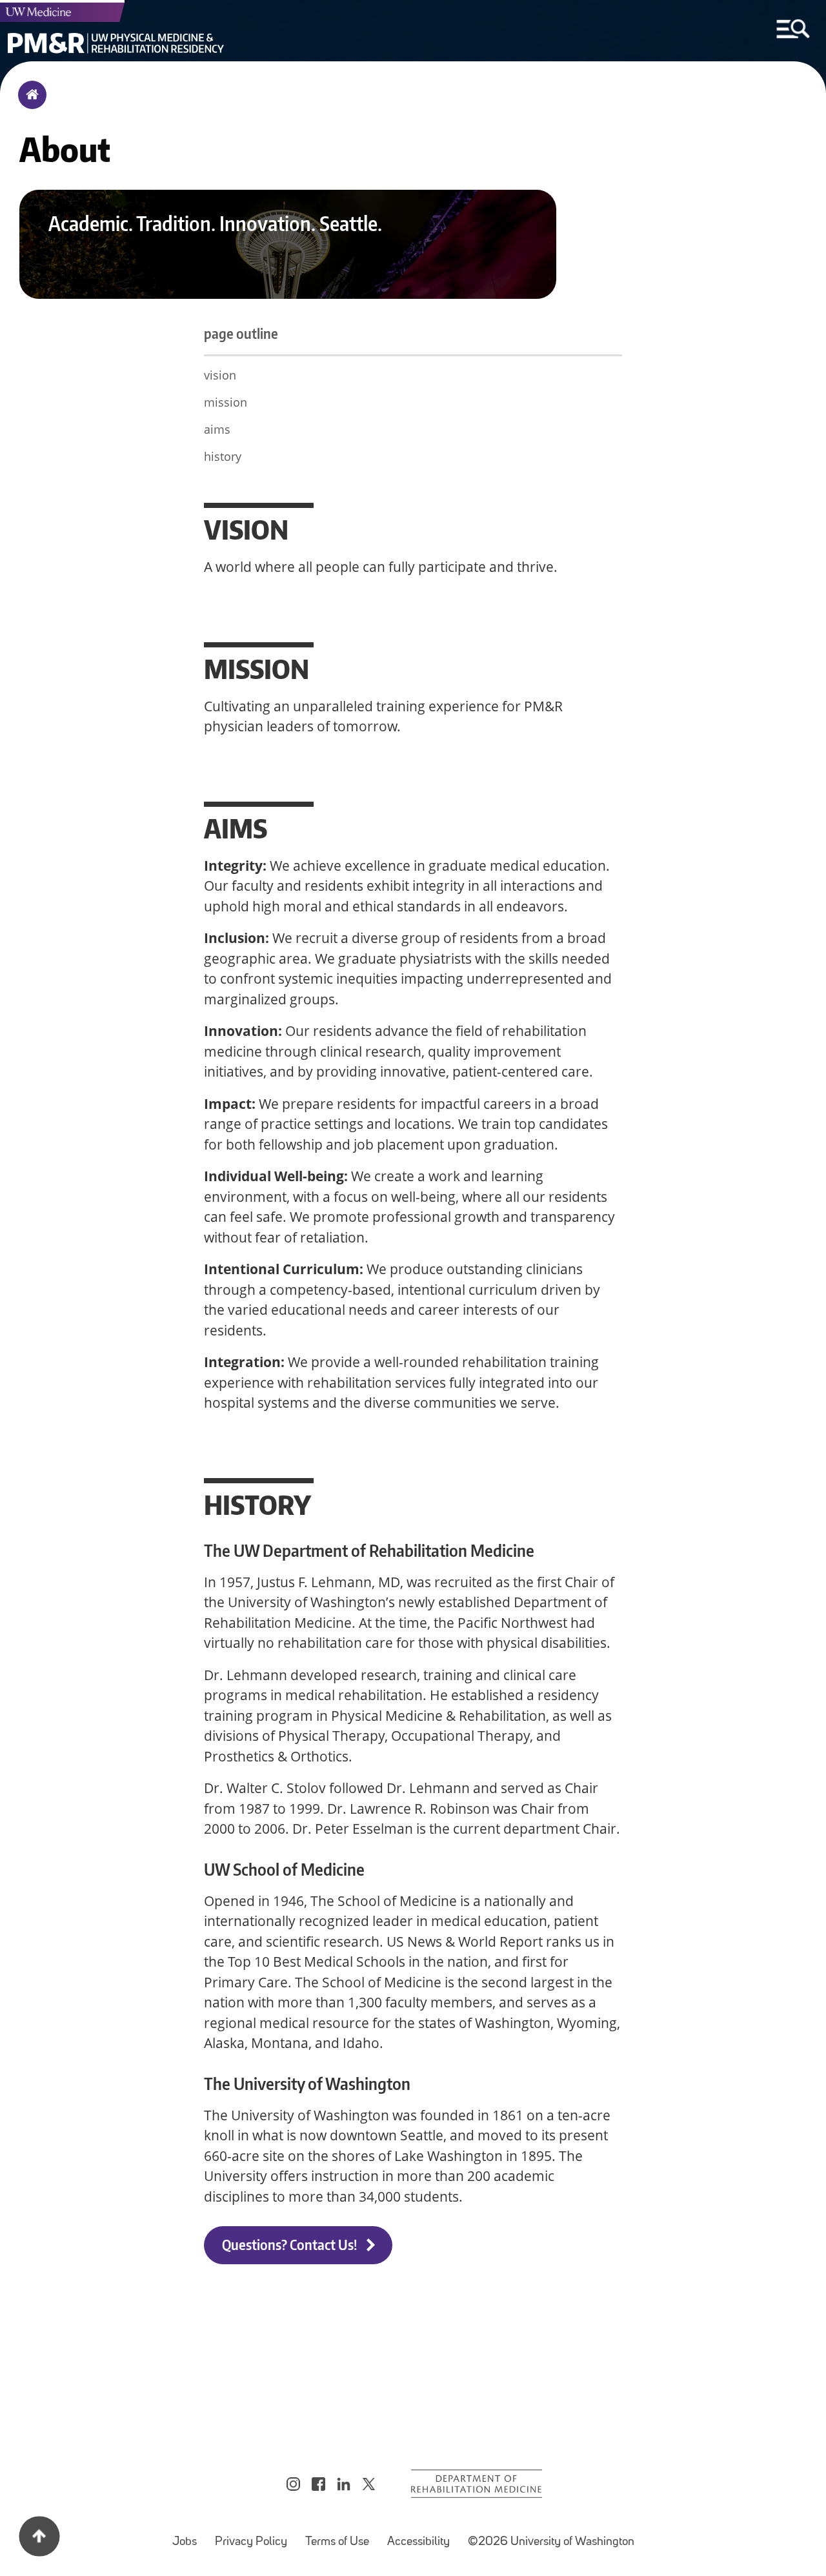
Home (29, 103)
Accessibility (422, 2536)
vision (220, 375)
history (223, 456)
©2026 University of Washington (551, 2542)
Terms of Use (341, 2536)
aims (217, 429)
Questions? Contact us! (291, 2245)
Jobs (188, 2536)
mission (226, 402)
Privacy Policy (255, 2536)
